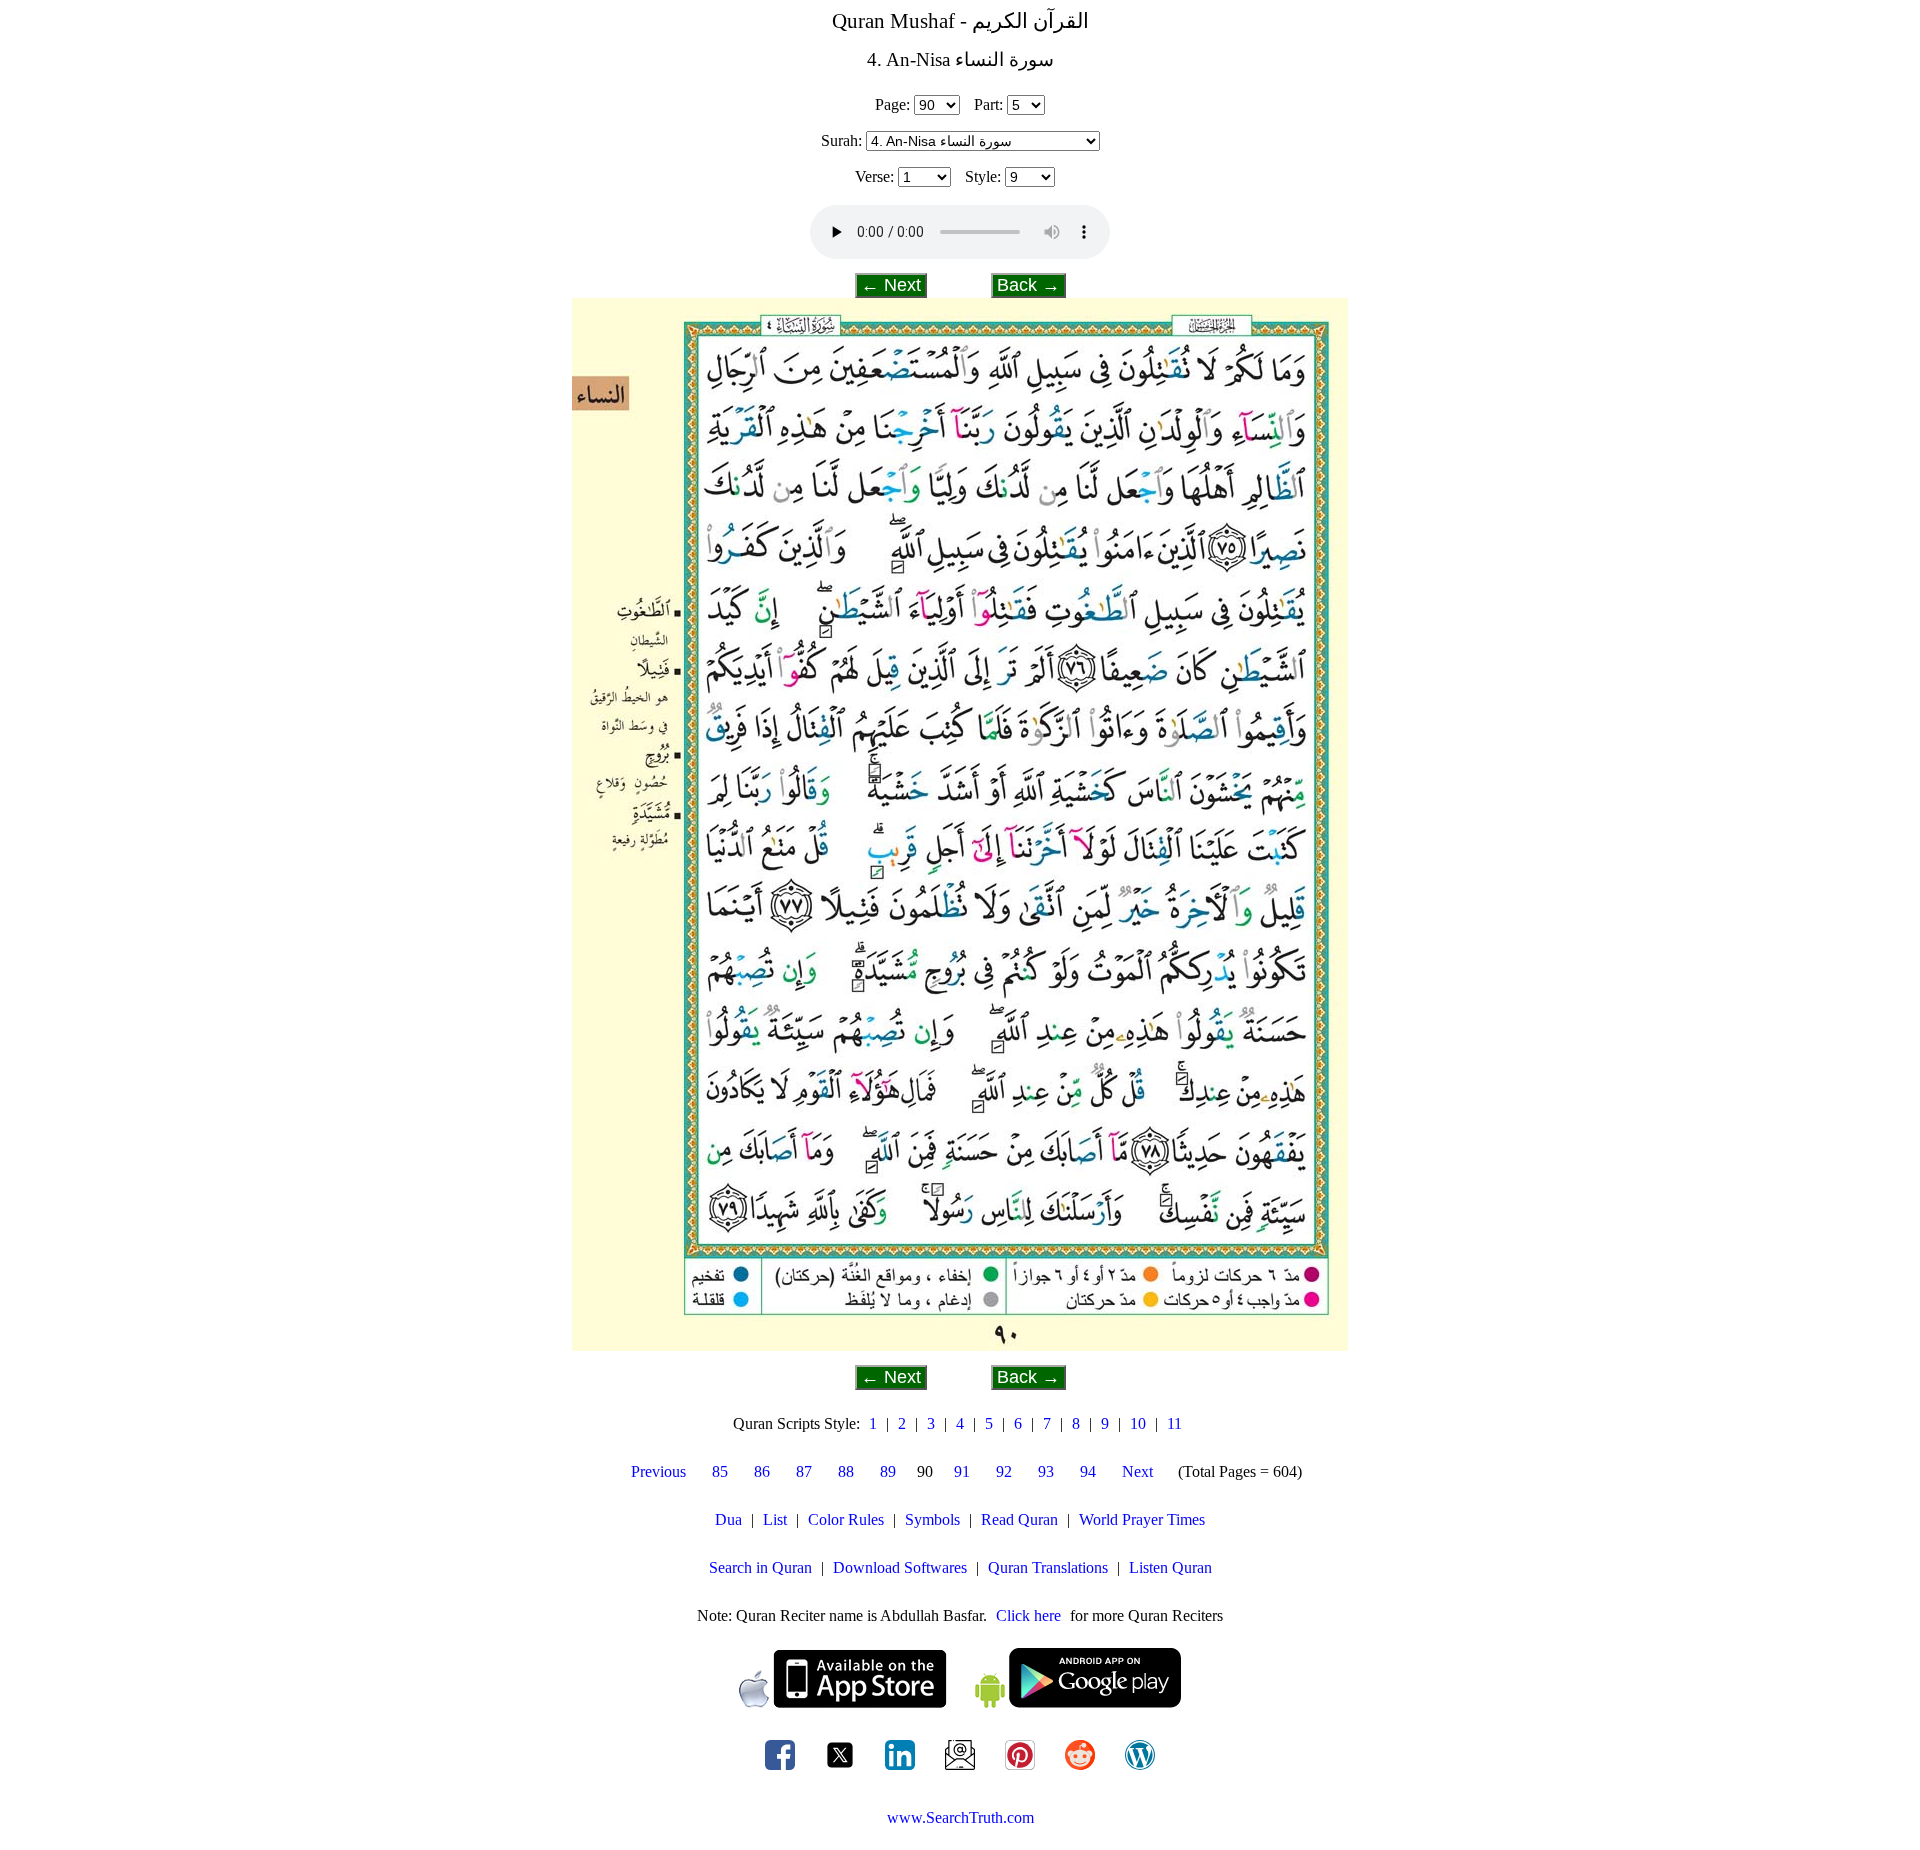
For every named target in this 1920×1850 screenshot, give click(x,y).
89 (888, 1471)
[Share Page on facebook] (782, 1769)
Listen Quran (1170, 1567)
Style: (983, 176)
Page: (892, 104)
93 (1046, 1471)
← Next (891, 285)
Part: (988, 104)
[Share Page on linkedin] (902, 1769)
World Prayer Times (1142, 1519)
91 (962, 1471)
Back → (1028, 285)
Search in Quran (760, 1567)
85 (720, 1471)
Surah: (841, 140)
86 (762, 1471)
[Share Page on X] (842, 1769)
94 (1088, 1471)
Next (1137, 1471)
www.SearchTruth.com (960, 1817)
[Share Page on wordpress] (1140, 1769)
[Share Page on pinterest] (1022, 1769)
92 (1004, 1471)
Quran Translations (1048, 1567)
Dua (728, 1519)
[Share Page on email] (962, 1769)
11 (1174, 1423)
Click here (1028, 1615)
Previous (658, 1471)
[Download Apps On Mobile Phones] (960, 1702)
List (775, 1519)
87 (804, 1471)
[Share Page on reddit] (1082, 1769)
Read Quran (1019, 1519)
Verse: (874, 176)
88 (846, 1471)
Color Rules (846, 1519)
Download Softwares (900, 1567)
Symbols (932, 1519)
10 (1138, 1423)
